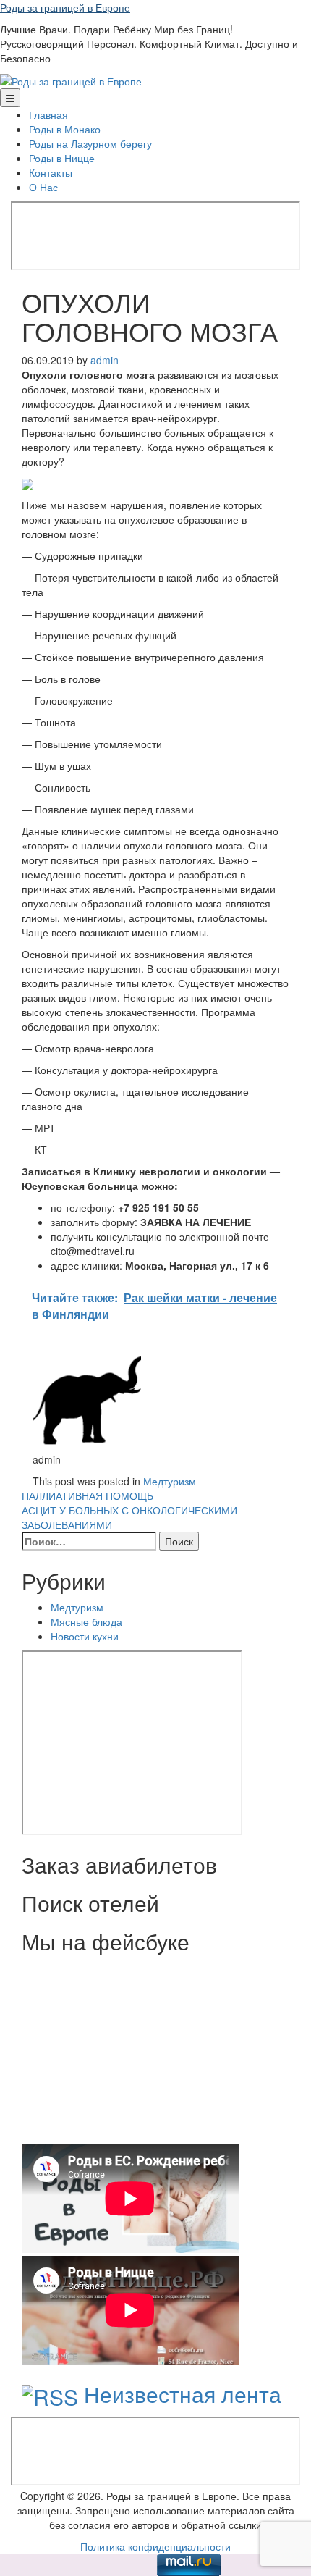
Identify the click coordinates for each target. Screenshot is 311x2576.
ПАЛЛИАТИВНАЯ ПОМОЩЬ (88, 1495)
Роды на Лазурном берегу (90, 143)
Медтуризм (170, 1481)
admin (105, 360)
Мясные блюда (86, 1621)
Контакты (51, 172)
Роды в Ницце (62, 158)
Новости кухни (85, 1636)
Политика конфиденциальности (155, 2546)
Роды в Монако (65, 129)
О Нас (43, 187)
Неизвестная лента (183, 2394)
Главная (48, 114)
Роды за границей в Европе (65, 7)
